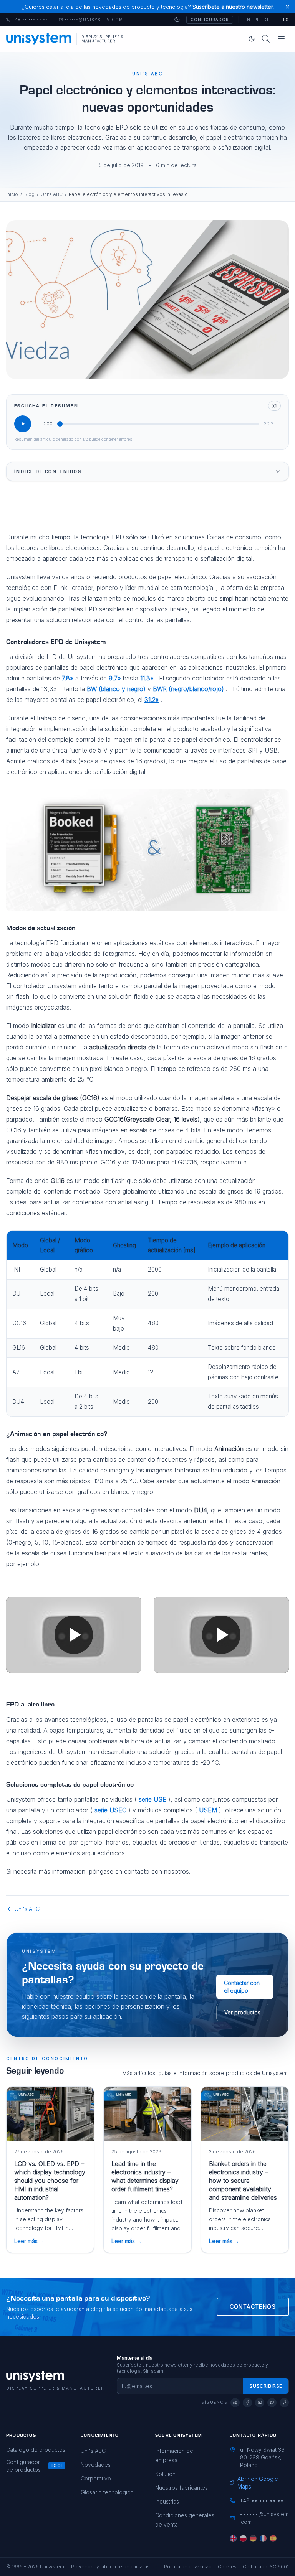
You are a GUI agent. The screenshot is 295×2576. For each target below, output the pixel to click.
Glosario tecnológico (107, 2492)
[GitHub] (284, 2403)
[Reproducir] (23, 424)
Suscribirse (266, 2386)
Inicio (12, 194)
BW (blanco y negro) (116, 689)
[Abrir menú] (281, 39)
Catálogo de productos (36, 2450)
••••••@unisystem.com (94, 20)
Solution (165, 2474)
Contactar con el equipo (242, 1987)
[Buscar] (266, 39)
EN (247, 20)
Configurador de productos (23, 2466)
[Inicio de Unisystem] (39, 39)
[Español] (273, 2538)
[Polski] (243, 2538)
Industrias (167, 2501)
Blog (29, 194)
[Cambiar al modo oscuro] (177, 20)
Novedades (96, 2465)
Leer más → (29, 2241)
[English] (233, 2538)
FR (276, 20)
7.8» (68, 678)
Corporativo (96, 2478)
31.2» (152, 700)
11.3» (147, 678)
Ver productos (242, 2012)
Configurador (210, 20)
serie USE (152, 1799)
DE (267, 20)
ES (286, 20)
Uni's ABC (52, 194)
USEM (208, 1810)
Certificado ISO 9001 (266, 2567)
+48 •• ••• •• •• (27, 20)
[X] (272, 2403)
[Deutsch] (253, 2538)
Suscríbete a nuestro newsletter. (233, 7)
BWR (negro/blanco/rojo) (188, 689)
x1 (274, 406)
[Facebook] (247, 2403)
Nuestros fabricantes (181, 2488)
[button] (74, 1635)
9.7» (115, 678)
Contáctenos (253, 2307)
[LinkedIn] (235, 2403)
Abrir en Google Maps (258, 2483)
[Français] (263, 2538)
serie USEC (110, 1810)
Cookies (227, 2567)
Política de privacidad (188, 2567)
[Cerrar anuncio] (288, 7)
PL (257, 20)
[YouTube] (260, 2403)
